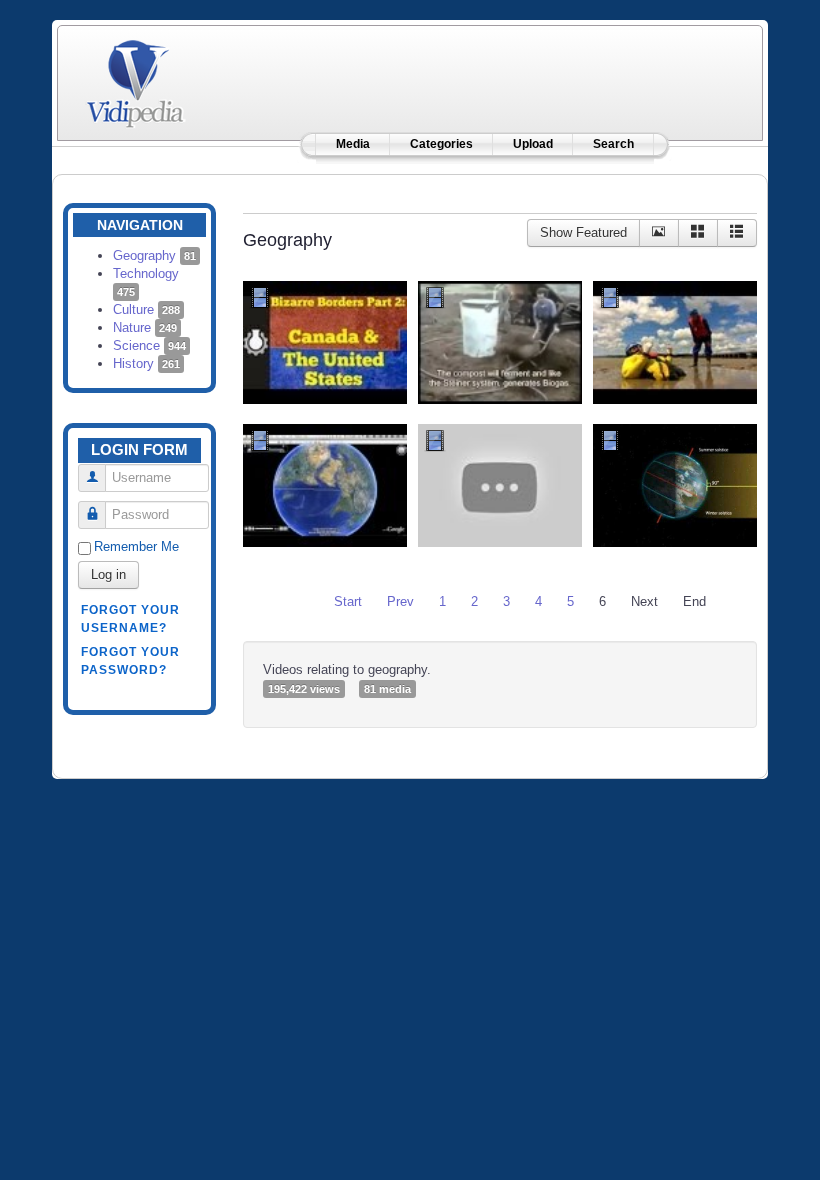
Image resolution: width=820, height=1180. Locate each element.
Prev (400, 601)
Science (149, 345)
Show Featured (583, 232)
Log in (108, 574)
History (146, 363)
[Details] (659, 233)
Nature (145, 327)
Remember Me (136, 546)
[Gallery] (698, 233)
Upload (533, 144)
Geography (154, 255)
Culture (146, 309)
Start (348, 601)
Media (353, 144)
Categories (441, 144)
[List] (737, 233)
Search (613, 144)
